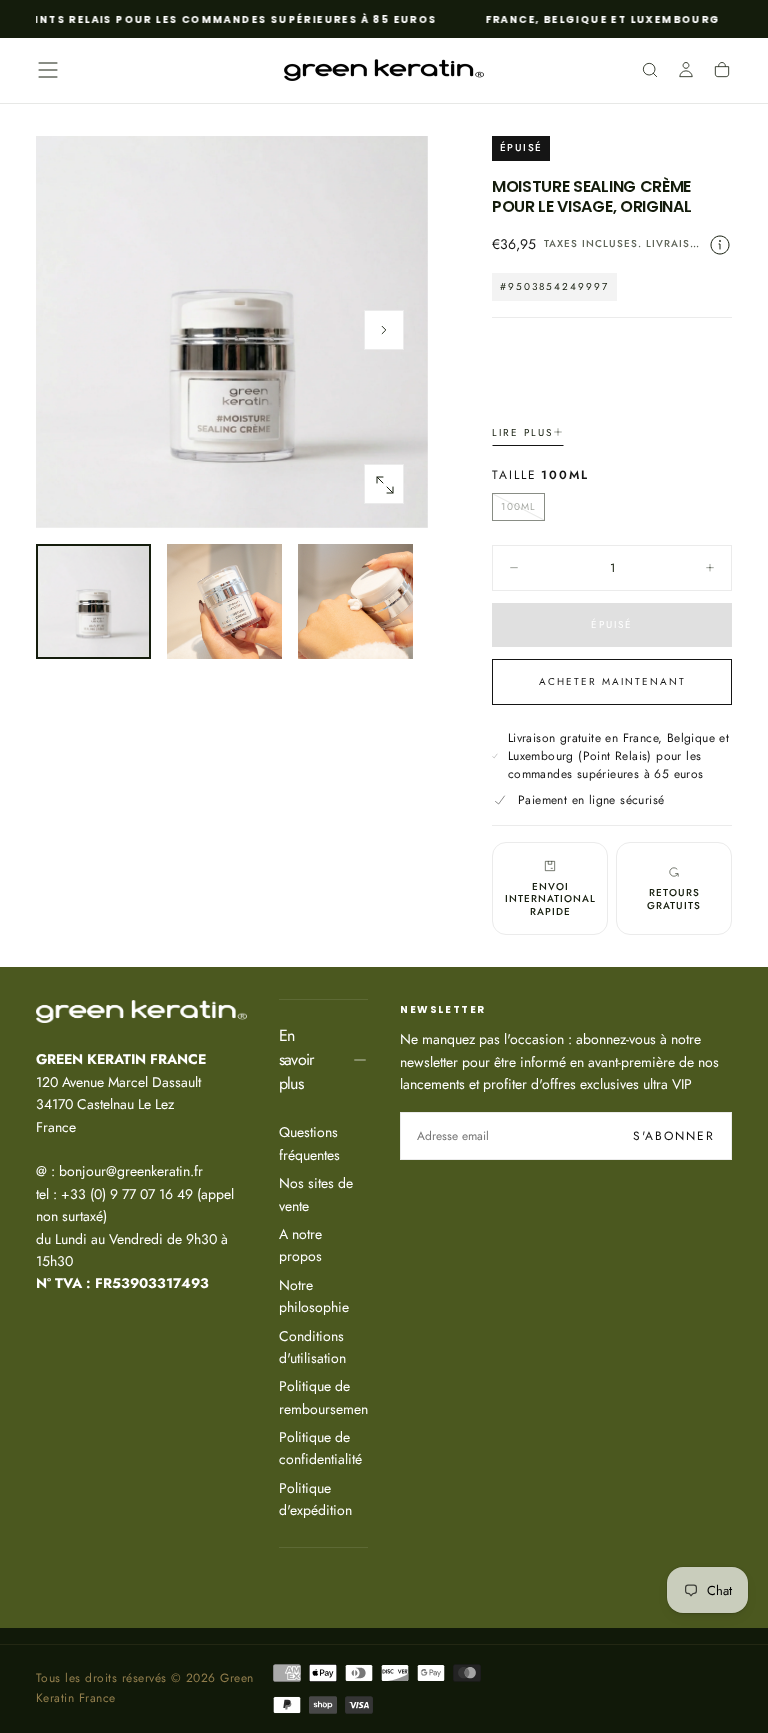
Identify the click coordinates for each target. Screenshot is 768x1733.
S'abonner (674, 1136)
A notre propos (300, 1245)
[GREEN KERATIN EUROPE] (141, 1011)
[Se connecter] (686, 72)
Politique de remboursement (323, 1397)
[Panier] (722, 72)
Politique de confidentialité (320, 1448)
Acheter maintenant (612, 681)
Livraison (677, 243)
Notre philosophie (314, 1296)
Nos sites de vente (316, 1194)
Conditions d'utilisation (312, 1347)
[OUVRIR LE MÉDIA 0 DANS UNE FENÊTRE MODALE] (384, 485)
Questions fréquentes (309, 1143)
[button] (48, 70)
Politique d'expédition (315, 1499)
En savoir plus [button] (296, 1059)
